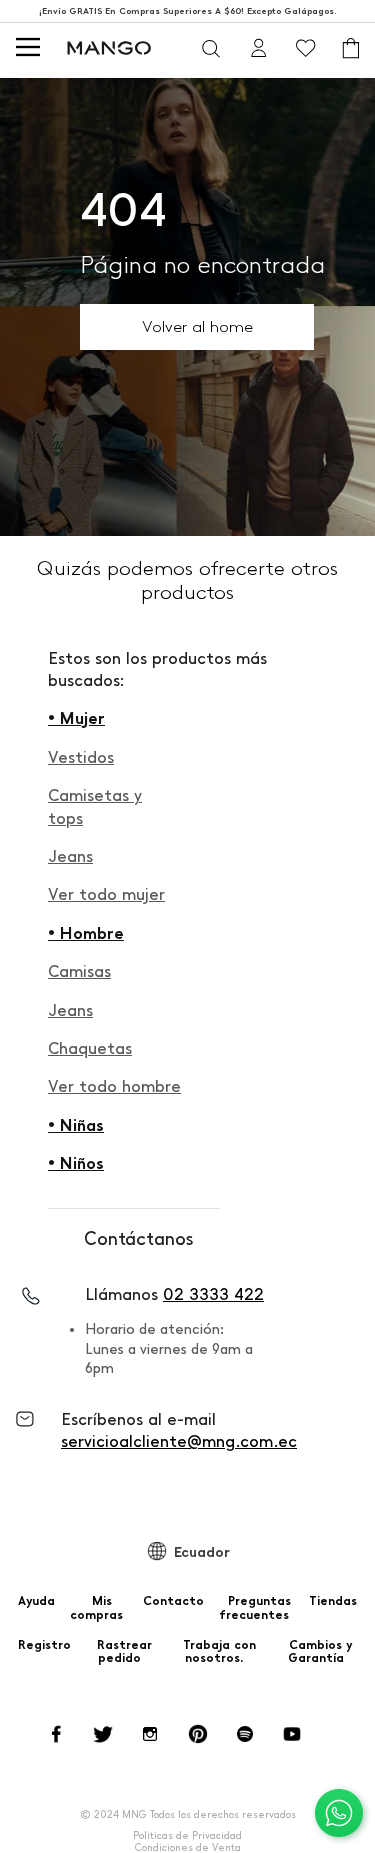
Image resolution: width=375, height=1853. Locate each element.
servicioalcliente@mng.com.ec (179, 1441)
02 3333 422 (213, 1294)
